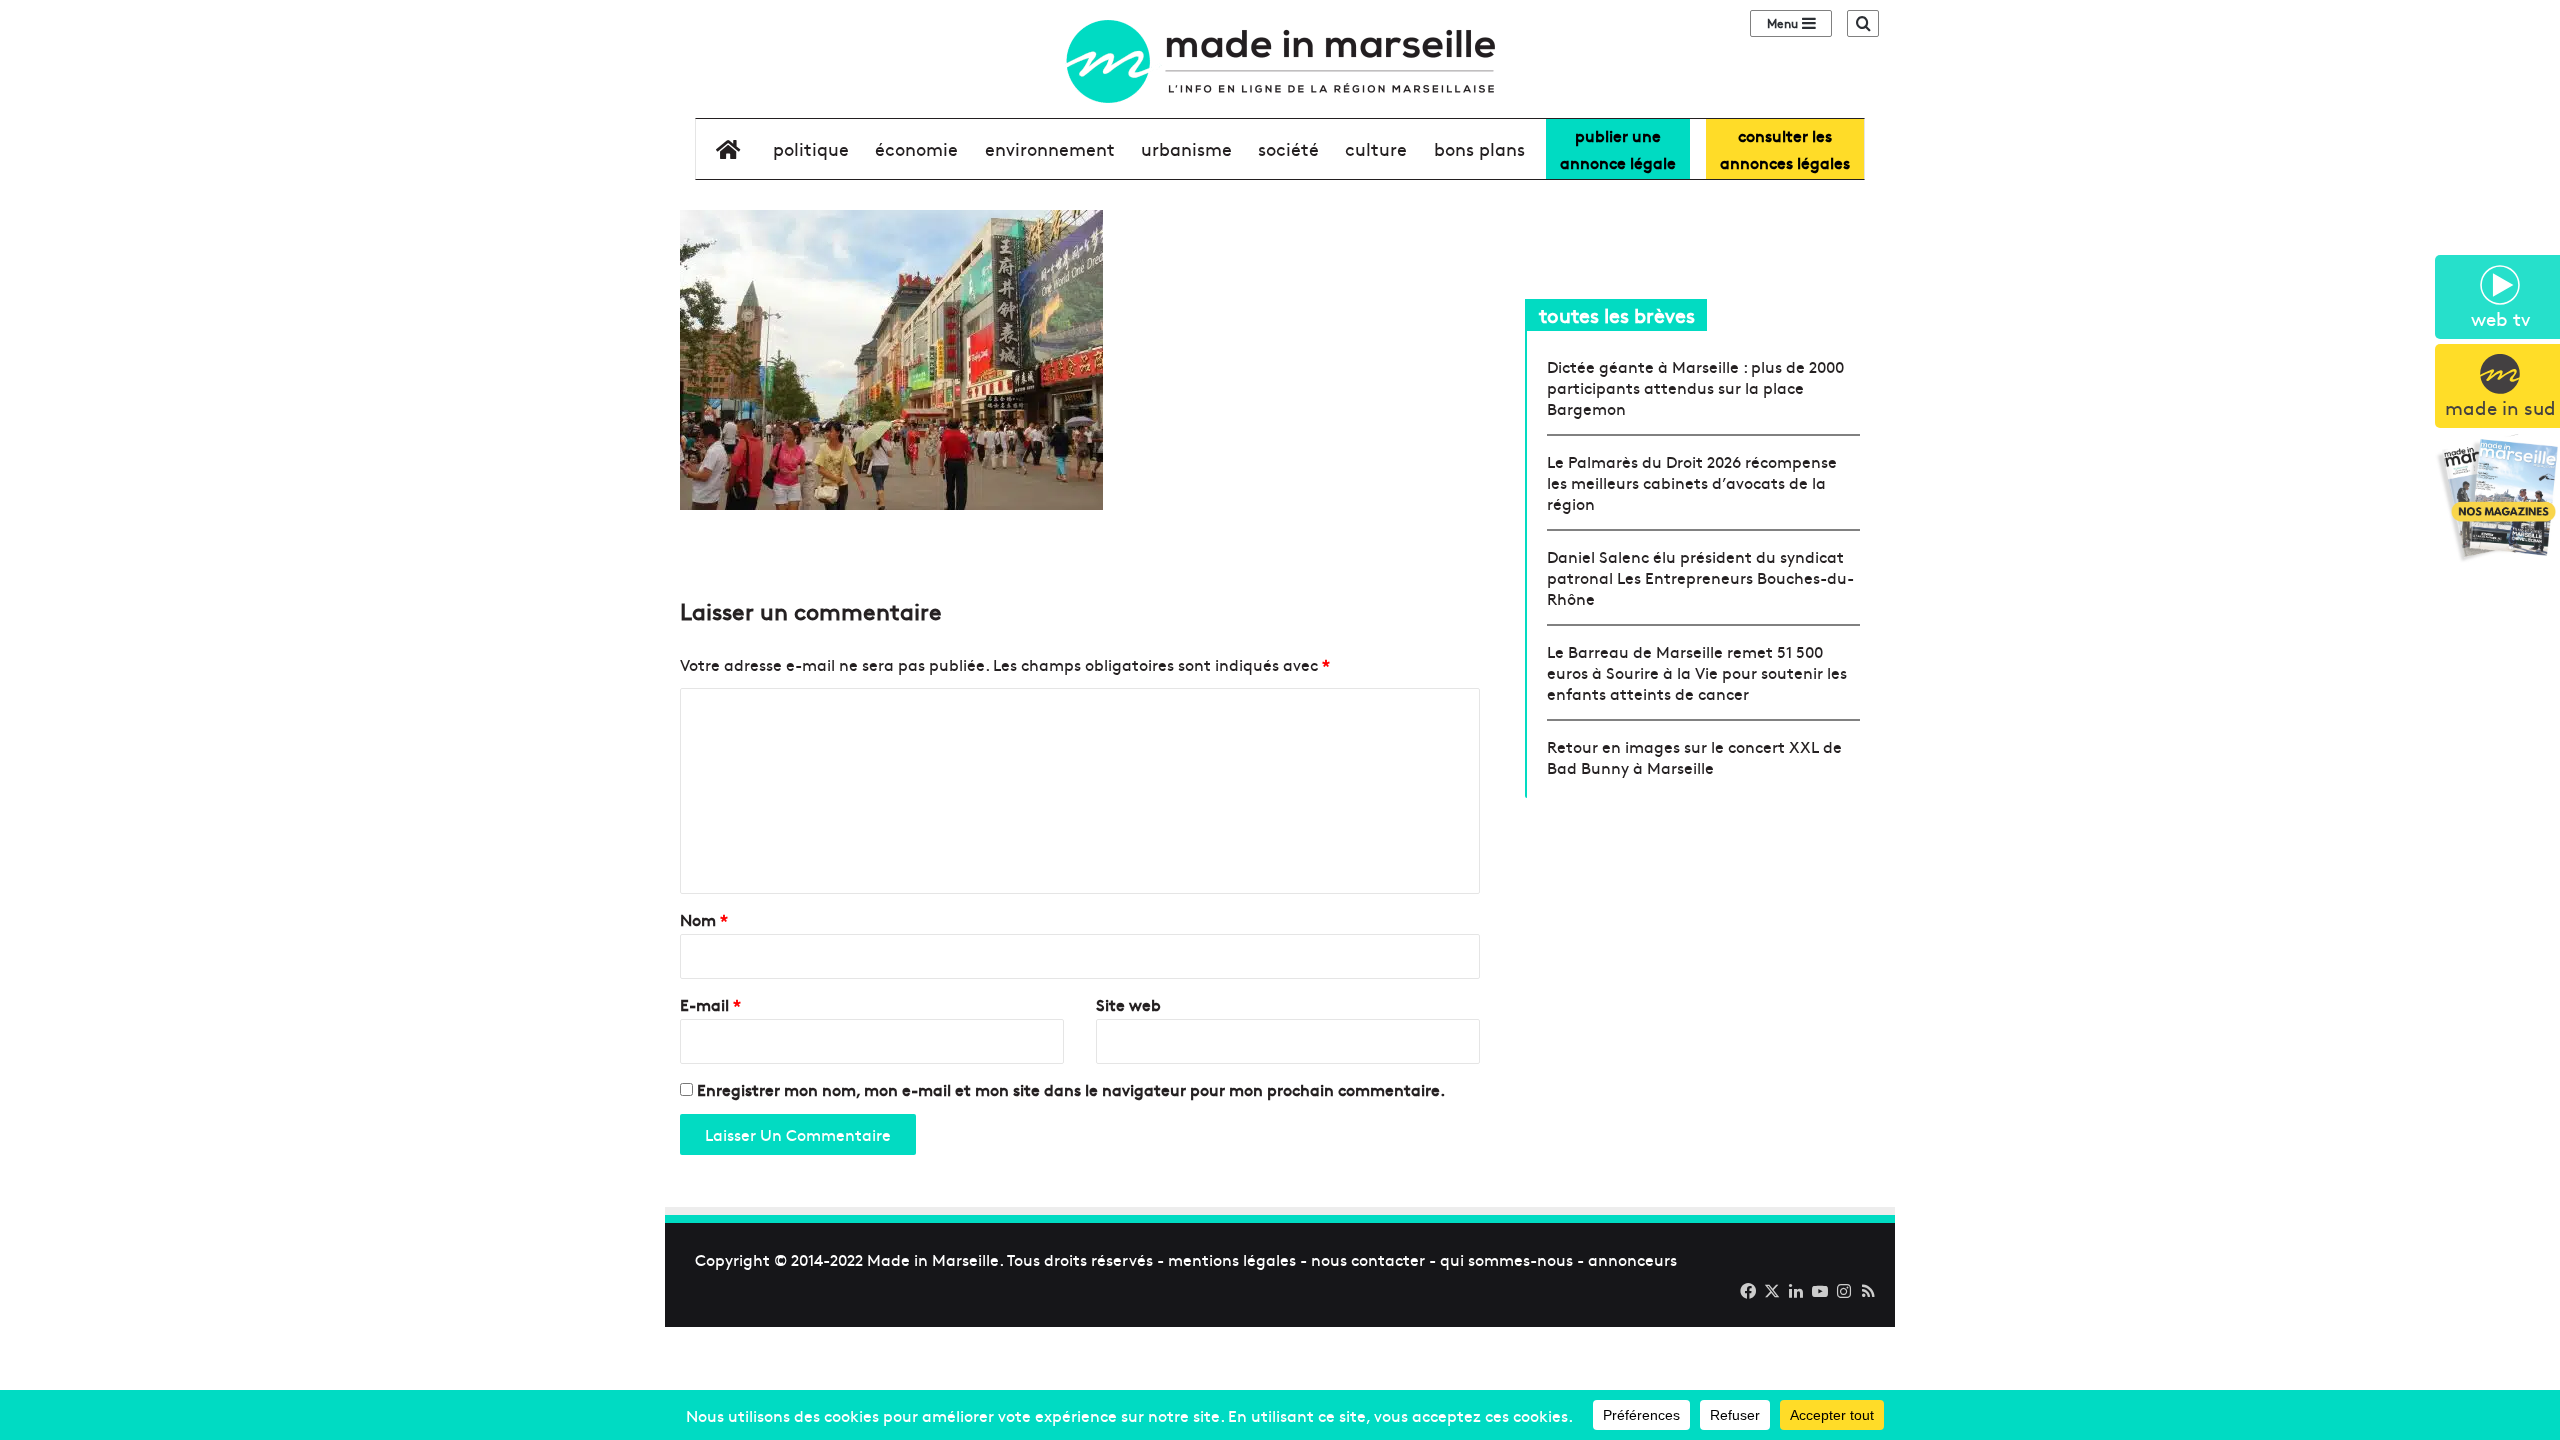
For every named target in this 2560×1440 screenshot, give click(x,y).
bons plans (1479, 148)
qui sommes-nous (1506, 1259)
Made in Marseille (933, 1259)
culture (1376, 148)
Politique (811, 148)
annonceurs (1632, 1259)
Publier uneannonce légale (1618, 148)
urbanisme (1186, 148)
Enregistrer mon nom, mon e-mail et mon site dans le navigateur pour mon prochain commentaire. (1071, 1089)
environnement (1050, 148)
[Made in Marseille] (1280, 61)
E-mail (710, 1004)
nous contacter (1368, 1259)
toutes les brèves (1617, 314)
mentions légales (1232, 1259)
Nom (704, 919)
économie (916, 148)
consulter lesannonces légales (1785, 148)
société (1288, 148)
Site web (1128, 1004)
